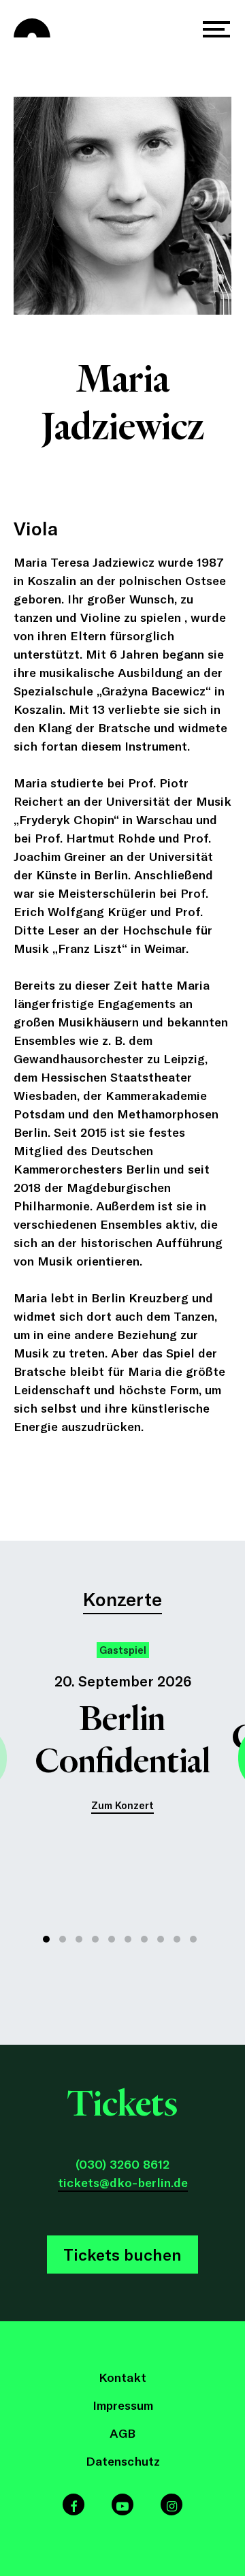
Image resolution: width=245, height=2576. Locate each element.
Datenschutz (123, 2461)
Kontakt (122, 2377)
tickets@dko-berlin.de (123, 2182)
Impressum (123, 2405)
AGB (122, 2433)
